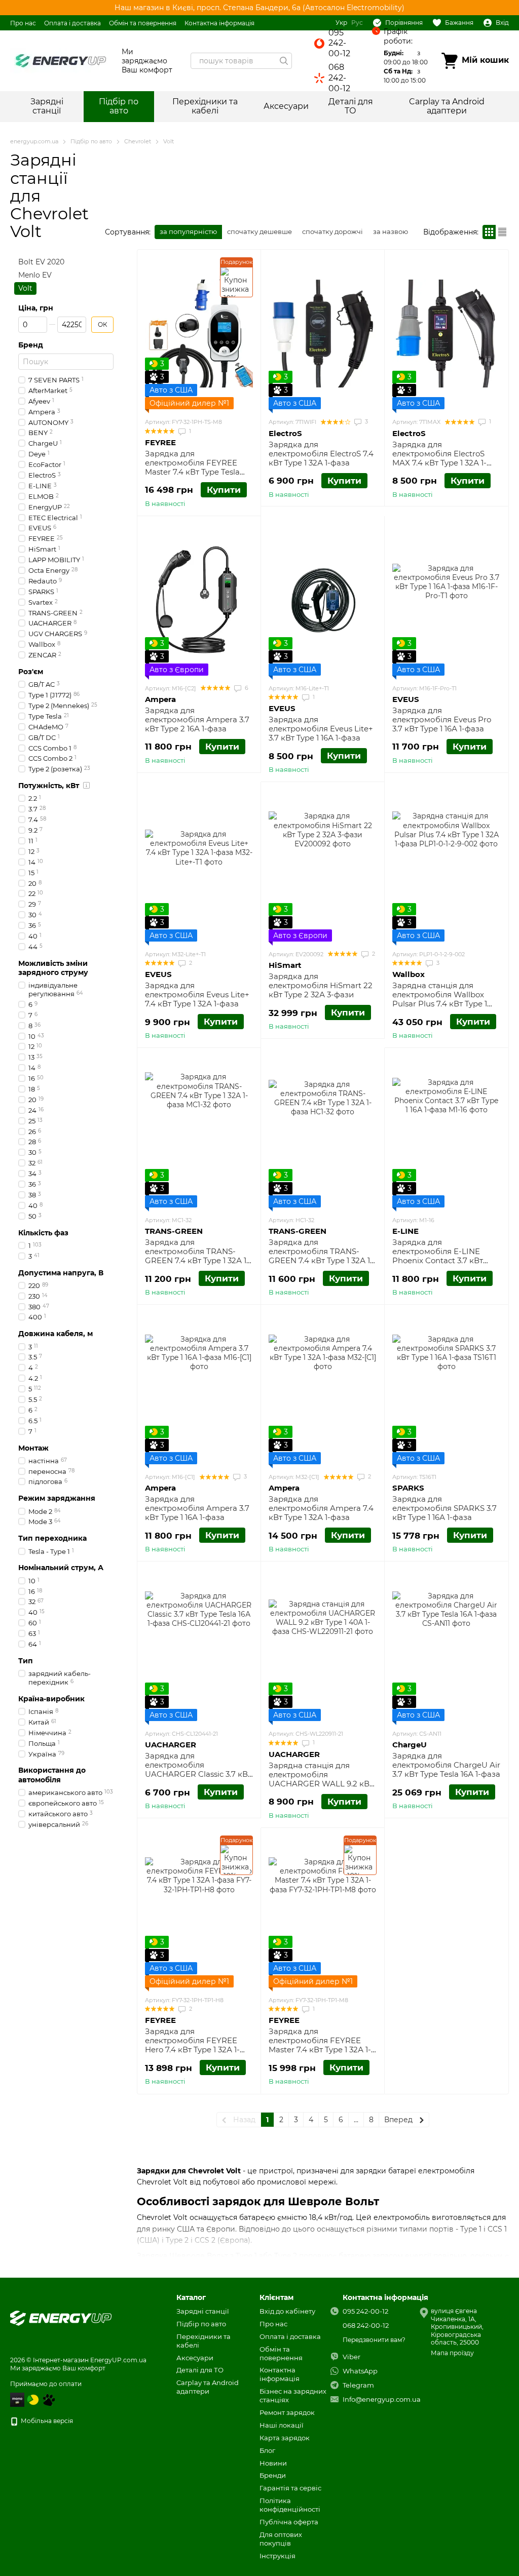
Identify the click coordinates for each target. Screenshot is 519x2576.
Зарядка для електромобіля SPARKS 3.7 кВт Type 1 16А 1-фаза (444, 1508)
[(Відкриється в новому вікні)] (49, 2399)
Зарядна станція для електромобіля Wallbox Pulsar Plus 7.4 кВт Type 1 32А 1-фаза (440, 999)
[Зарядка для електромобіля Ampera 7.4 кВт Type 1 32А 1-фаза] (323, 1388)
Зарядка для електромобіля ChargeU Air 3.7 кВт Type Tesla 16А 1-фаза (446, 1765)
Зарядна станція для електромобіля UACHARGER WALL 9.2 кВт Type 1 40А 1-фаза (321, 1779)
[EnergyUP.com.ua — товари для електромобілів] (61, 2317)
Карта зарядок (285, 2438)
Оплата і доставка (72, 23)
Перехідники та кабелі (205, 106)
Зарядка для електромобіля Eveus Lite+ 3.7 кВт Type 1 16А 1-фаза (321, 729)
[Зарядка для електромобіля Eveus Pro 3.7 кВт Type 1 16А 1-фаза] (446, 600)
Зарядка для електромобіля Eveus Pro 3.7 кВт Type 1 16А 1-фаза (442, 719)
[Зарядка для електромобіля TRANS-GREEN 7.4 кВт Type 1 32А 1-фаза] (199, 1131)
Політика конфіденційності (290, 2505)
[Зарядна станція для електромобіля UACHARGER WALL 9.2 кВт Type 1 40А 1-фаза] (323, 1645)
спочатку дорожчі (332, 231)
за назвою (391, 231)
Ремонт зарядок (287, 2412)
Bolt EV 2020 (41, 262)
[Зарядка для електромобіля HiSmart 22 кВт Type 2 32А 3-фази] (323, 866)
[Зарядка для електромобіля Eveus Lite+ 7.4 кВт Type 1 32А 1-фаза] (199, 866)
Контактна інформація (219, 23)
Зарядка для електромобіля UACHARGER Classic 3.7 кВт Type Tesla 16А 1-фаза (198, 1769)
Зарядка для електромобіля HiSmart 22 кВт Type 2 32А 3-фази (321, 985)
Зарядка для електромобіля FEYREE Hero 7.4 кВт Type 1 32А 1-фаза (192, 2045)
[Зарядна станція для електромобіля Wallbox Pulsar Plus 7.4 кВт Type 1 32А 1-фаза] (446, 866)
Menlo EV (35, 276)
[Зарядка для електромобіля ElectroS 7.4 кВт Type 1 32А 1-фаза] (323, 333)
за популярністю (188, 231)
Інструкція (277, 2556)
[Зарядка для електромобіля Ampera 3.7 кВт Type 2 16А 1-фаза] (199, 600)
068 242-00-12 (339, 78)
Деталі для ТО (351, 106)
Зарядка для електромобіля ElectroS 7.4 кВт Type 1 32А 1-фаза (321, 454)
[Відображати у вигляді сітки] (489, 232)
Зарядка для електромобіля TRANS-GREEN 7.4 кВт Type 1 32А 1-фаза (197, 1256)
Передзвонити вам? (374, 2340)
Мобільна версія (46, 2421)
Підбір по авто (119, 106)
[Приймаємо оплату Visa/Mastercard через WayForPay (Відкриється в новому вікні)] (17, 2399)
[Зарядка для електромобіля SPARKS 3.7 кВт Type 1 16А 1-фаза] (446, 1388)
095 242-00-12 (339, 43)
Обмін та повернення (143, 23)
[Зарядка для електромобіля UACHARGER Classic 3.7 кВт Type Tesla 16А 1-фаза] (199, 1645)
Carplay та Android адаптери (447, 106)
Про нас (23, 23)
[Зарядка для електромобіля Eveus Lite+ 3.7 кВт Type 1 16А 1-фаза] (323, 600)
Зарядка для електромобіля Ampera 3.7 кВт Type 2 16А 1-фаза (197, 719)
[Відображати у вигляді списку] (502, 232)
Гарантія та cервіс (290, 2488)
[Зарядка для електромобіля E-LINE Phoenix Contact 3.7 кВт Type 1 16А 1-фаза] (446, 1131)
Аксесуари (286, 106)
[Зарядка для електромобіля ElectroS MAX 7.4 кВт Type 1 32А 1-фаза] (446, 333)
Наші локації (282, 2425)
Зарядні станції (47, 106)
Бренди (273, 2475)
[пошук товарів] (284, 61)
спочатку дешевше (259, 231)
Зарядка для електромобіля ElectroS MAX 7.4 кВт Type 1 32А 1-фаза (439, 458)
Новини (273, 2463)
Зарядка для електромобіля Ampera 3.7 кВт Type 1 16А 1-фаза (197, 1508)
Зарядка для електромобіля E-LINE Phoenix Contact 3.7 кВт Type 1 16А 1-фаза (438, 1256)
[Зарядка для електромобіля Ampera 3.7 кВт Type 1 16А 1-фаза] (199, 1388)
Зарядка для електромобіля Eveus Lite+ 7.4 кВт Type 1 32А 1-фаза (197, 994)
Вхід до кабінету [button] (287, 2311)
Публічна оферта (289, 2522)
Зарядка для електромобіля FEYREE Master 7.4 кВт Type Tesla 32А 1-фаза (192, 467)
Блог (267, 2450)
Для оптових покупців (281, 2539)
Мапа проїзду (452, 2353)
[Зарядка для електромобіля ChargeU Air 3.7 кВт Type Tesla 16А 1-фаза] (446, 1645)
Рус (357, 23)
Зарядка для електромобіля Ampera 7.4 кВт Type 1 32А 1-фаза (321, 1508)
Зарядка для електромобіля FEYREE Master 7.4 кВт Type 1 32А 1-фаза (320, 2045)
